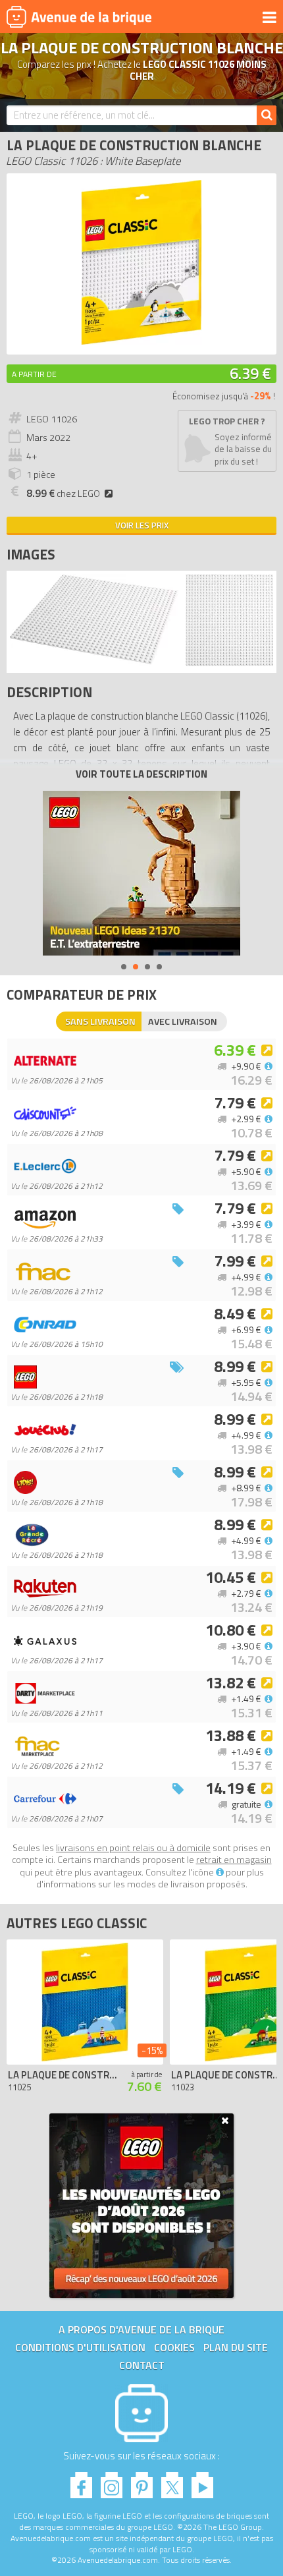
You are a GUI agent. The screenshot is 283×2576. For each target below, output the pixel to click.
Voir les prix (142, 525)
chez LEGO (63, 494)
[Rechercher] (267, 115)
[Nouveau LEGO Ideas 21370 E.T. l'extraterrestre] (141, 873)
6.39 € (250, 373)
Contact (142, 2365)
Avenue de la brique (79, 16)
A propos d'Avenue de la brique (141, 2330)
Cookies (174, 2347)
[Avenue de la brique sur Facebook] (81, 2481)
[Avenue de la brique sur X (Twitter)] (172, 2481)
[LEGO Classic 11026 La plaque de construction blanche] (94, 663)
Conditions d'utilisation (80, 2347)
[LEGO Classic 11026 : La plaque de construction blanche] (141, 341)
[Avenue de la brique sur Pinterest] (142, 2481)
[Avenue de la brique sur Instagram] (112, 2481)
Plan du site (236, 2347)
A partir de (34, 374)
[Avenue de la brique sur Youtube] (202, 2481)
